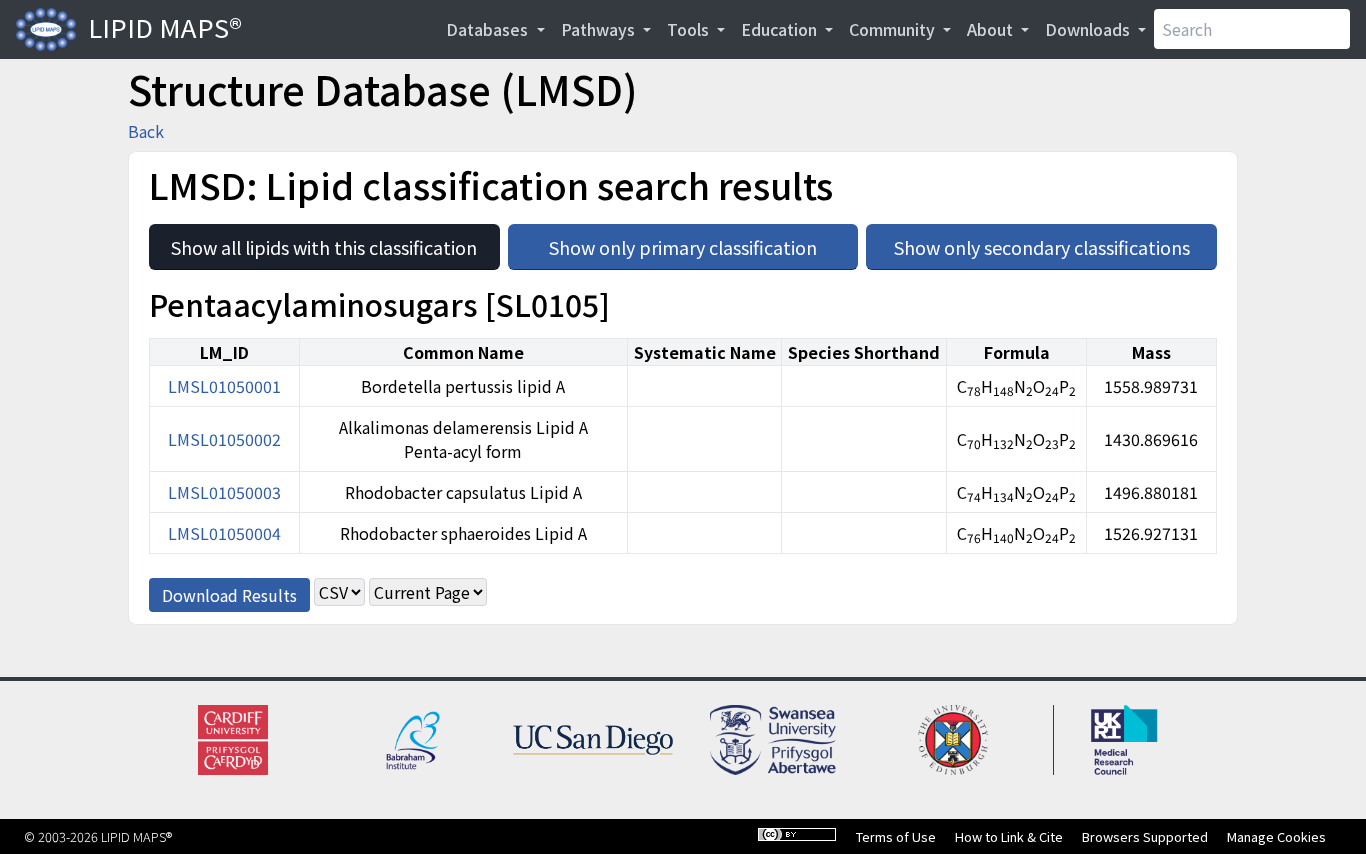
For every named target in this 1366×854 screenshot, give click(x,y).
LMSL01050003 (224, 492)
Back (146, 131)
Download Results (229, 595)
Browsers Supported (1145, 836)
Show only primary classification (703, 242)
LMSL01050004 (224, 533)
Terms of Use (896, 836)
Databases (489, 29)
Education (781, 29)
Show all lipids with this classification (335, 242)
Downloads (1089, 29)
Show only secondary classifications (1055, 242)
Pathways (600, 29)
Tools (690, 29)
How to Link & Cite (1009, 836)
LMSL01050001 (224, 386)
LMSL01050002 (224, 439)
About (992, 29)
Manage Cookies (1276, 836)
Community (894, 29)
